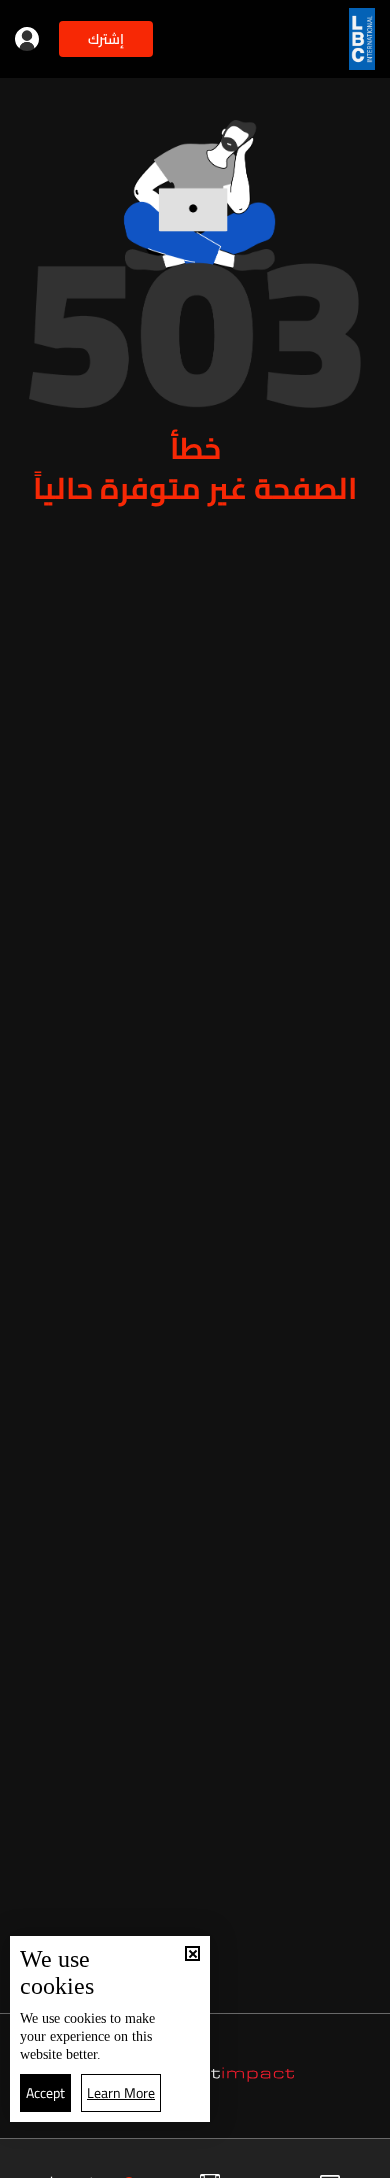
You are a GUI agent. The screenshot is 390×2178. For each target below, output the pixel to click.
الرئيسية (347, 2160)
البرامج (98, 2160)
